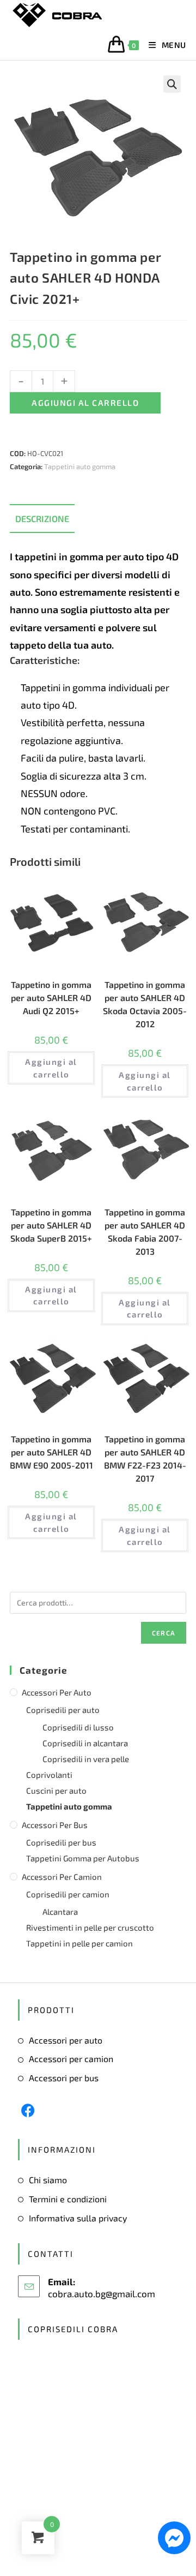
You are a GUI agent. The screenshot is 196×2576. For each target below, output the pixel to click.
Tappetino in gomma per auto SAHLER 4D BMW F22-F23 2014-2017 (145, 1458)
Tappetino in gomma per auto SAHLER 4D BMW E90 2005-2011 (51, 1452)
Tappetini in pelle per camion (79, 1943)
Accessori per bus (55, 1825)
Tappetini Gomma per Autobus (83, 1858)
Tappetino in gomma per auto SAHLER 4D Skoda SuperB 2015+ (51, 1225)
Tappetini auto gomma (80, 466)
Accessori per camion (62, 1877)
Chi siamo (48, 2180)
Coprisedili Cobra (73, 2329)
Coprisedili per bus (61, 1842)
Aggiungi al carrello (85, 403)
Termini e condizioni (68, 2199)
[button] (172, 84)
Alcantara (60, 1912)
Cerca (164, 1633)
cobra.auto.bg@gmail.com (102, 2293)
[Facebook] (28, 2110)
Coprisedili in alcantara (85, 1743)
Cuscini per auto (56, 1790)
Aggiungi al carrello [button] (51, 1068)
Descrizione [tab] (42, 519)
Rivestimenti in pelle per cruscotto (90, 1927)
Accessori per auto (57, 1692)
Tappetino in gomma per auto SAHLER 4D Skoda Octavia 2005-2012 (145, 1004)
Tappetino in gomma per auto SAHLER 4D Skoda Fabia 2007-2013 (145, 1232)
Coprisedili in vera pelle (86, 1759)
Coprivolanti (49, 1775)
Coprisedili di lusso (78, 1727)
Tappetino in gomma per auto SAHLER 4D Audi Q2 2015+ (51, 998)
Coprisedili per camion (68, 1894)
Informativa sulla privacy (78, 2218)
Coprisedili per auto (63, 1710)
